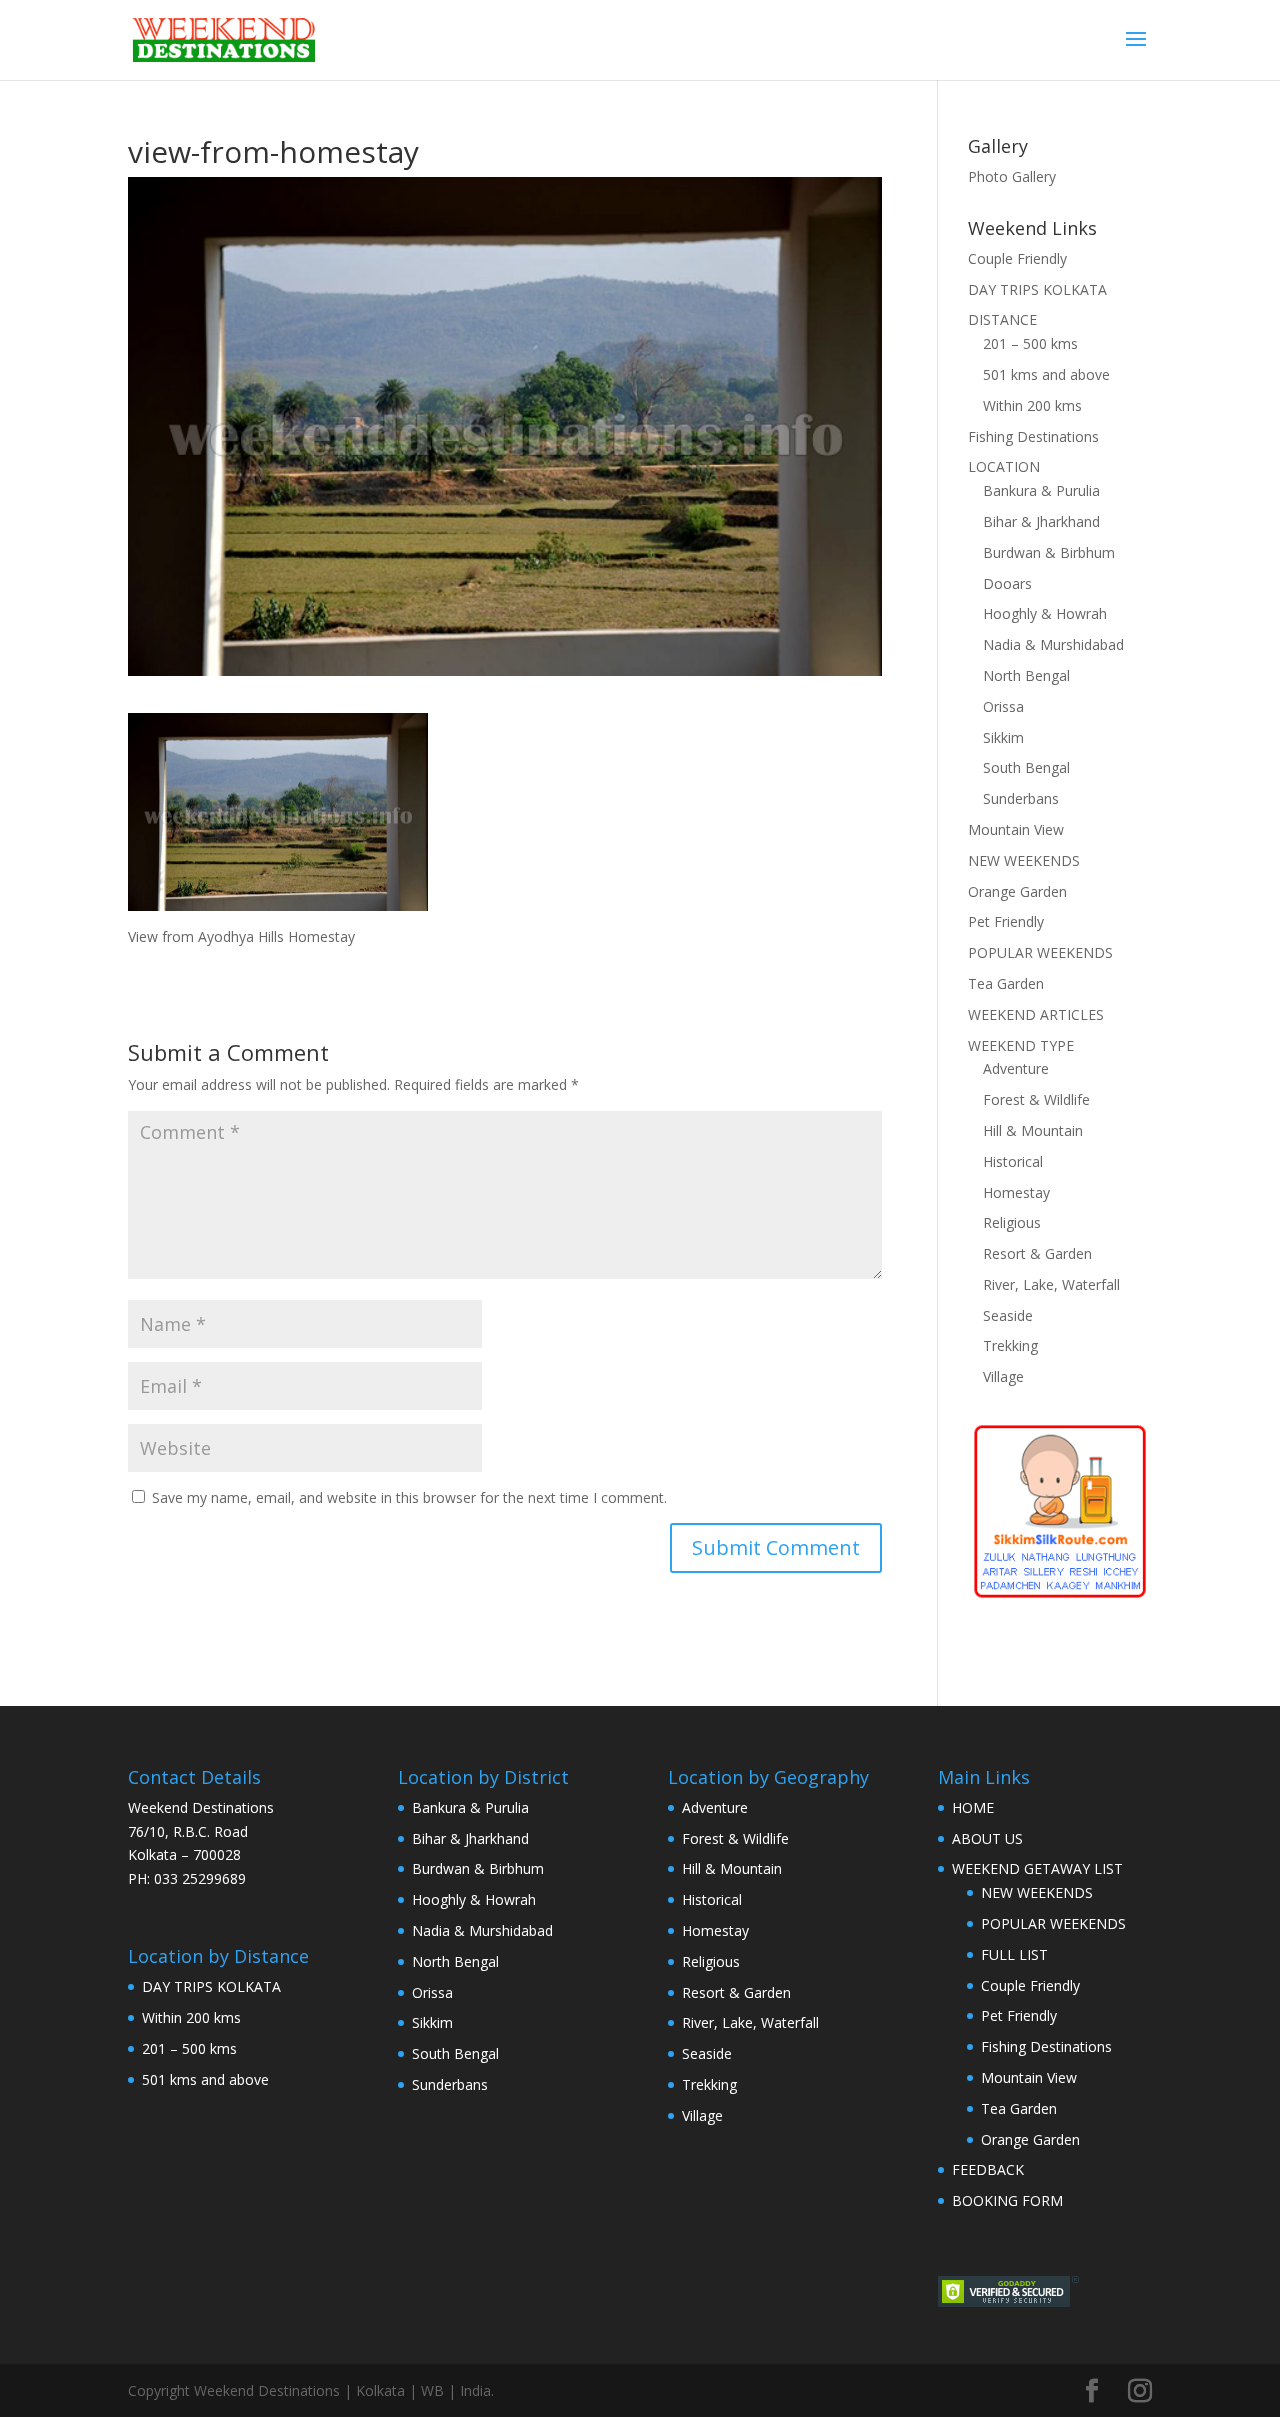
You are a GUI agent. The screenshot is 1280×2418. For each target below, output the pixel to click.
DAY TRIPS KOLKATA (1037, 289)
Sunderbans (1021, 798)
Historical (1013, 1161)
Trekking (1010, 1345)
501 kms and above (1046, 374)
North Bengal (1026, 675)
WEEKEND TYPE (1021, 1045)
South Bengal (1026, 767)
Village (1003, 1376)
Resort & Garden (1037, 1253)
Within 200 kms (1032, 405)
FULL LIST (1014, 1954)
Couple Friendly (1017, 258)
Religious (1012, 1222)
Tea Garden (1006, 983)
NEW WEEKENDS (1024, 860)
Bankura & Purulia (1041, 490)
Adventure (1016, 1068)
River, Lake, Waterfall (1051, 1284)
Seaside (1008, 1315)
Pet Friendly (1006, 921)
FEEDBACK (988, 2169)
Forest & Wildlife (1036, 1099)
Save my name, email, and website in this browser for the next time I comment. (409, 1497)
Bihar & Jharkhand (1041, 521)
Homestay (1016, 1192)
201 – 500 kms (1030, 343)
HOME (973, 1807)
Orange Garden (1017, 891)
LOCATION (1004, 466)
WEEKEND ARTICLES (1036, 1014)
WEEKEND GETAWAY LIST (1037, 1868)
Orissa (1003, 706)
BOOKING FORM (1007, 2200)
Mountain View (1016, 829)
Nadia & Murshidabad (1053, 644)
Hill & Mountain (1033, 1130)
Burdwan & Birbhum (1049, 552)
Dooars (1007, 583)
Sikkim (1003, 737)
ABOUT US (987, 1838)
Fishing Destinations (1033, 436)
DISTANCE (1002, 319)
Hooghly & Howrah (1045, 613)
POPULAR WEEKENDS (1040, 952)
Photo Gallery (1012, 176)
